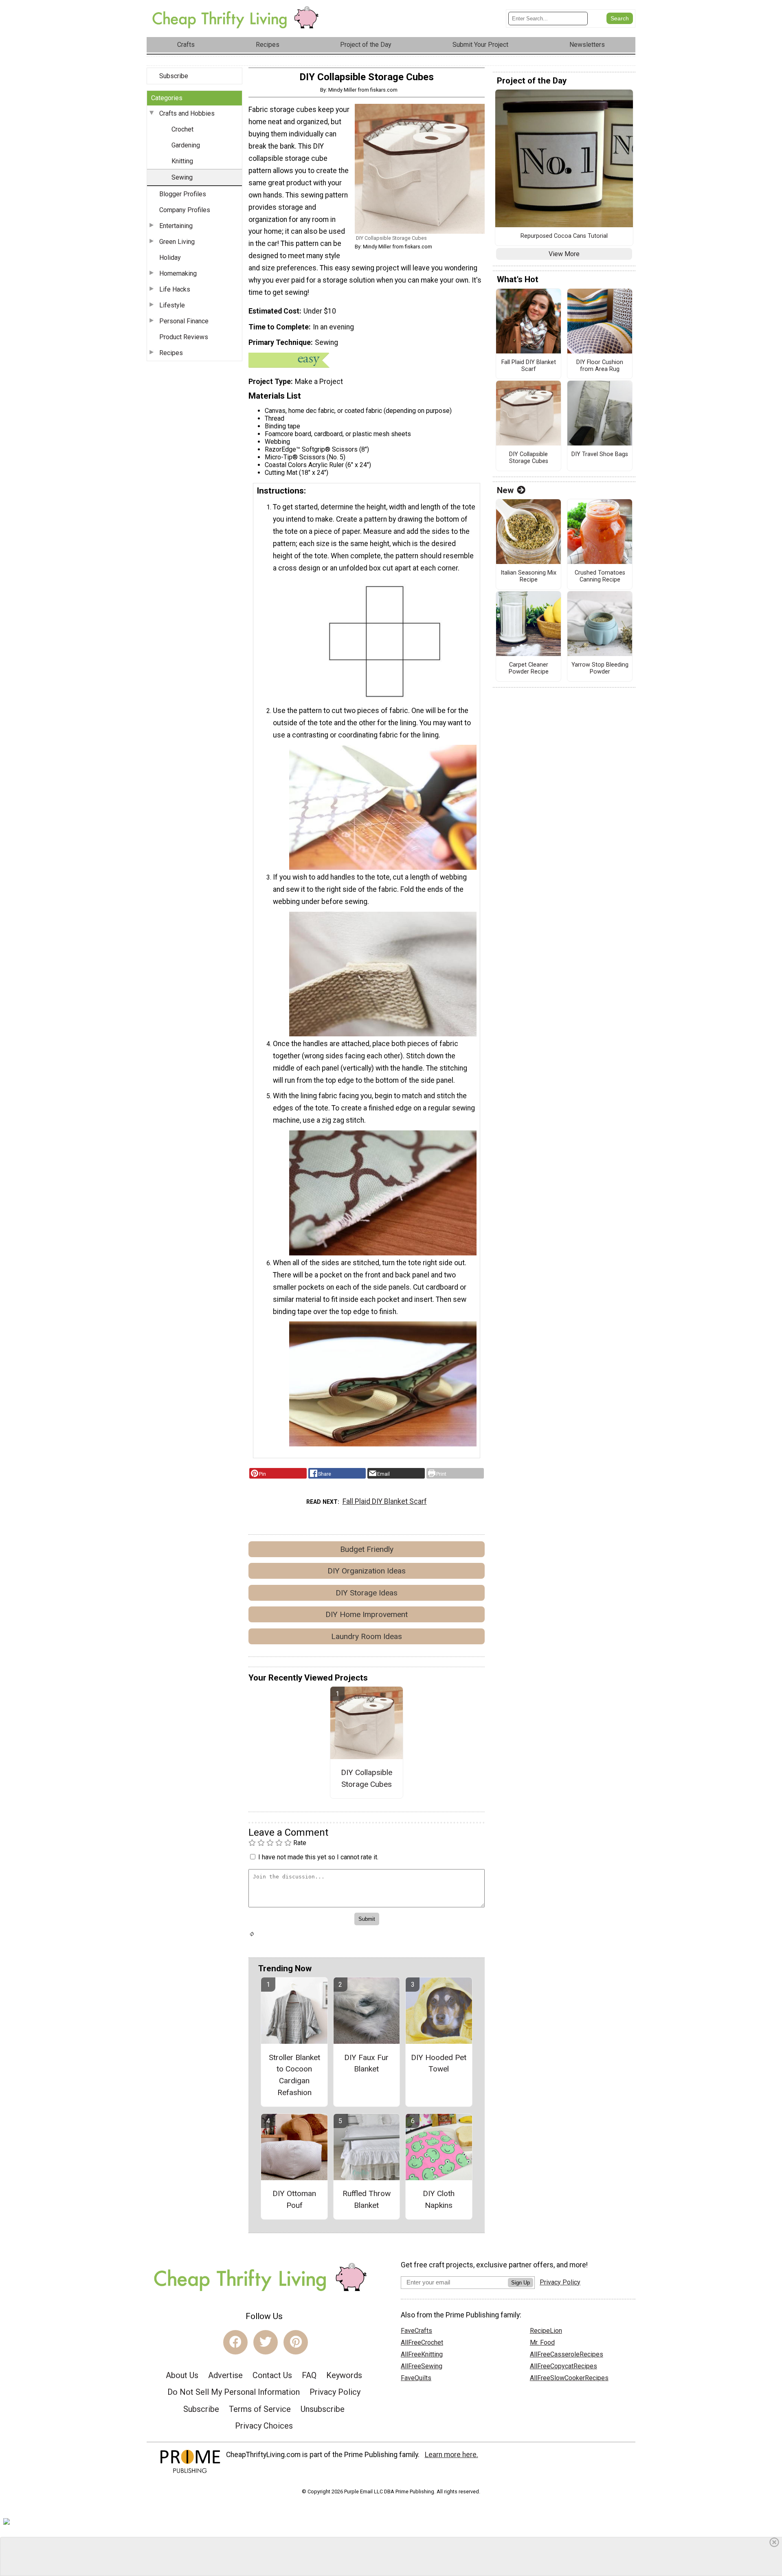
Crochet (182, 129)
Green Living (177, 242)
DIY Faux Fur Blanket (366, 2063)
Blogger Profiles (183, 194)
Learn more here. (451, 2455)
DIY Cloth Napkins (439, 2199)
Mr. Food (542, 2342)
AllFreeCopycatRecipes (563, 2366)
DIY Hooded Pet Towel (439, 2063)
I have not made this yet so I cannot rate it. (318, 1857)
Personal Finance (184, 321)
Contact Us (272, 2375)
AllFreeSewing (422, 2366)
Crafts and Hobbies (187, 113)
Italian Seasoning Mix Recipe (528, 576)
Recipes (171, 353)
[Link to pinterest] (296, 2342)
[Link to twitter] (266, 2342)
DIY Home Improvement (367, 1614)
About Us (182, 2375)
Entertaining (176, 226)
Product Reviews (184, 337)
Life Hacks (175, 289)
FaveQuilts (416, 2378)
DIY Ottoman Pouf (294, 2199)
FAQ (309, 2375)
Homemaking (178, 273)
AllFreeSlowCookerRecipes (569, 2378)
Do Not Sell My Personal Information (234, 2392)
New (505, 490)
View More (564, 254)
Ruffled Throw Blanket (367, 2199)
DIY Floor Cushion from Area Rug (600, 366)
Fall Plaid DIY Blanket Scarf (385, 1501)
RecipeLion (546, 2331)
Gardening (186, 145)
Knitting (182, 161)
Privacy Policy (335, 2392)
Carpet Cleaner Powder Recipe (529, 668)
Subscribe (174, 76)
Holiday (170, 258)
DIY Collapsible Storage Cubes (367, 1778)
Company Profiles (185, 210)
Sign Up (521, 2283)
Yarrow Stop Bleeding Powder (600, 668)
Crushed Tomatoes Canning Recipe (600, 576)
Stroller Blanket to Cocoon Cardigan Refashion (294, 2075)
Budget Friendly (367, 1549)
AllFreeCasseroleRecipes (567, 2354)
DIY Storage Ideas (367, 1593)
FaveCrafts (416, 2331)
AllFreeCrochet (422, 2342)
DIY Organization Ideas (367, 1571)
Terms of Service (260, 2409)
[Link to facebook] (235, 2342)
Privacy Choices (264, 2426)
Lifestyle (172, 305)
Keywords (344, 2375)
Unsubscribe (323, 2409)
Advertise (225, 2375)
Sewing (182, 177)
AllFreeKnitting (422, 2354)
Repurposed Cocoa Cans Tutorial (564, 236)
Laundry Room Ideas (367, 1636)
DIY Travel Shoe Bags (600, 454)
